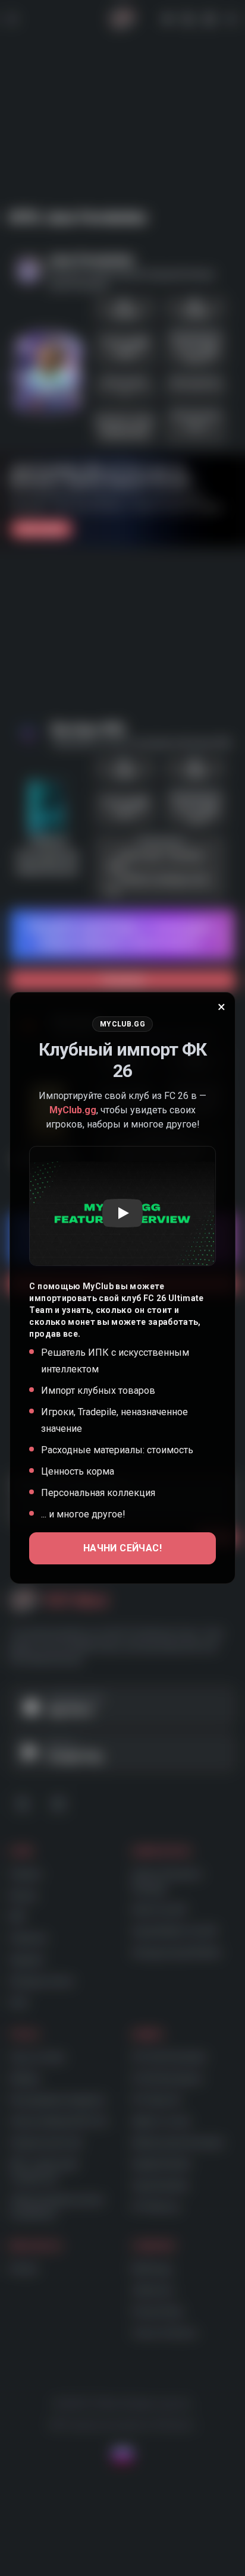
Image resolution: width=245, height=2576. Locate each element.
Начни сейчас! (122, 1548)
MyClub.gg (73, 1110)
